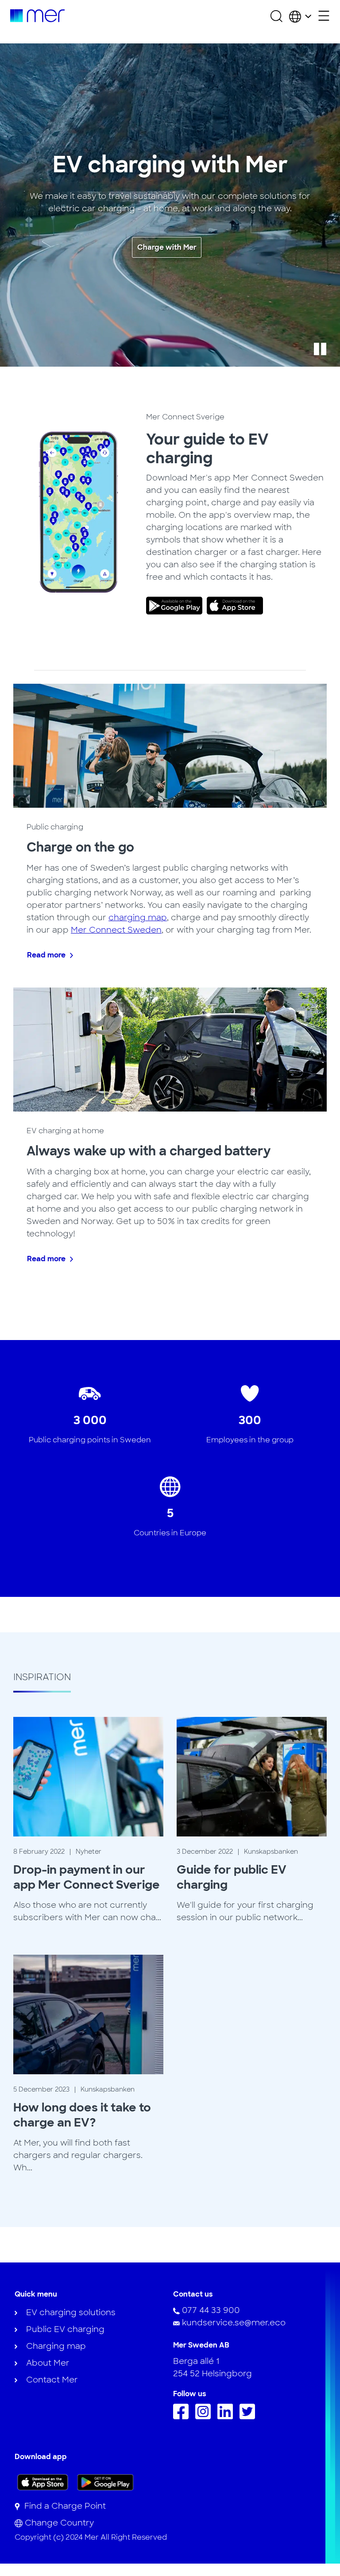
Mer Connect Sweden (116, 930)
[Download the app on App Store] (43, 2482)
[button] (320, 349)
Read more (46, 955)
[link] (176, 606)
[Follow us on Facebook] (183, 2417)
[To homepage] (37, 16)
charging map (138, 918)
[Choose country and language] (300, 16)
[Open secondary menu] (324, 16)
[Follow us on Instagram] (205, 2417)
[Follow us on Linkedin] (227, 2417)
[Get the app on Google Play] (106, 2482)
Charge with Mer (167, 247)
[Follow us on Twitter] (249, 2417)
